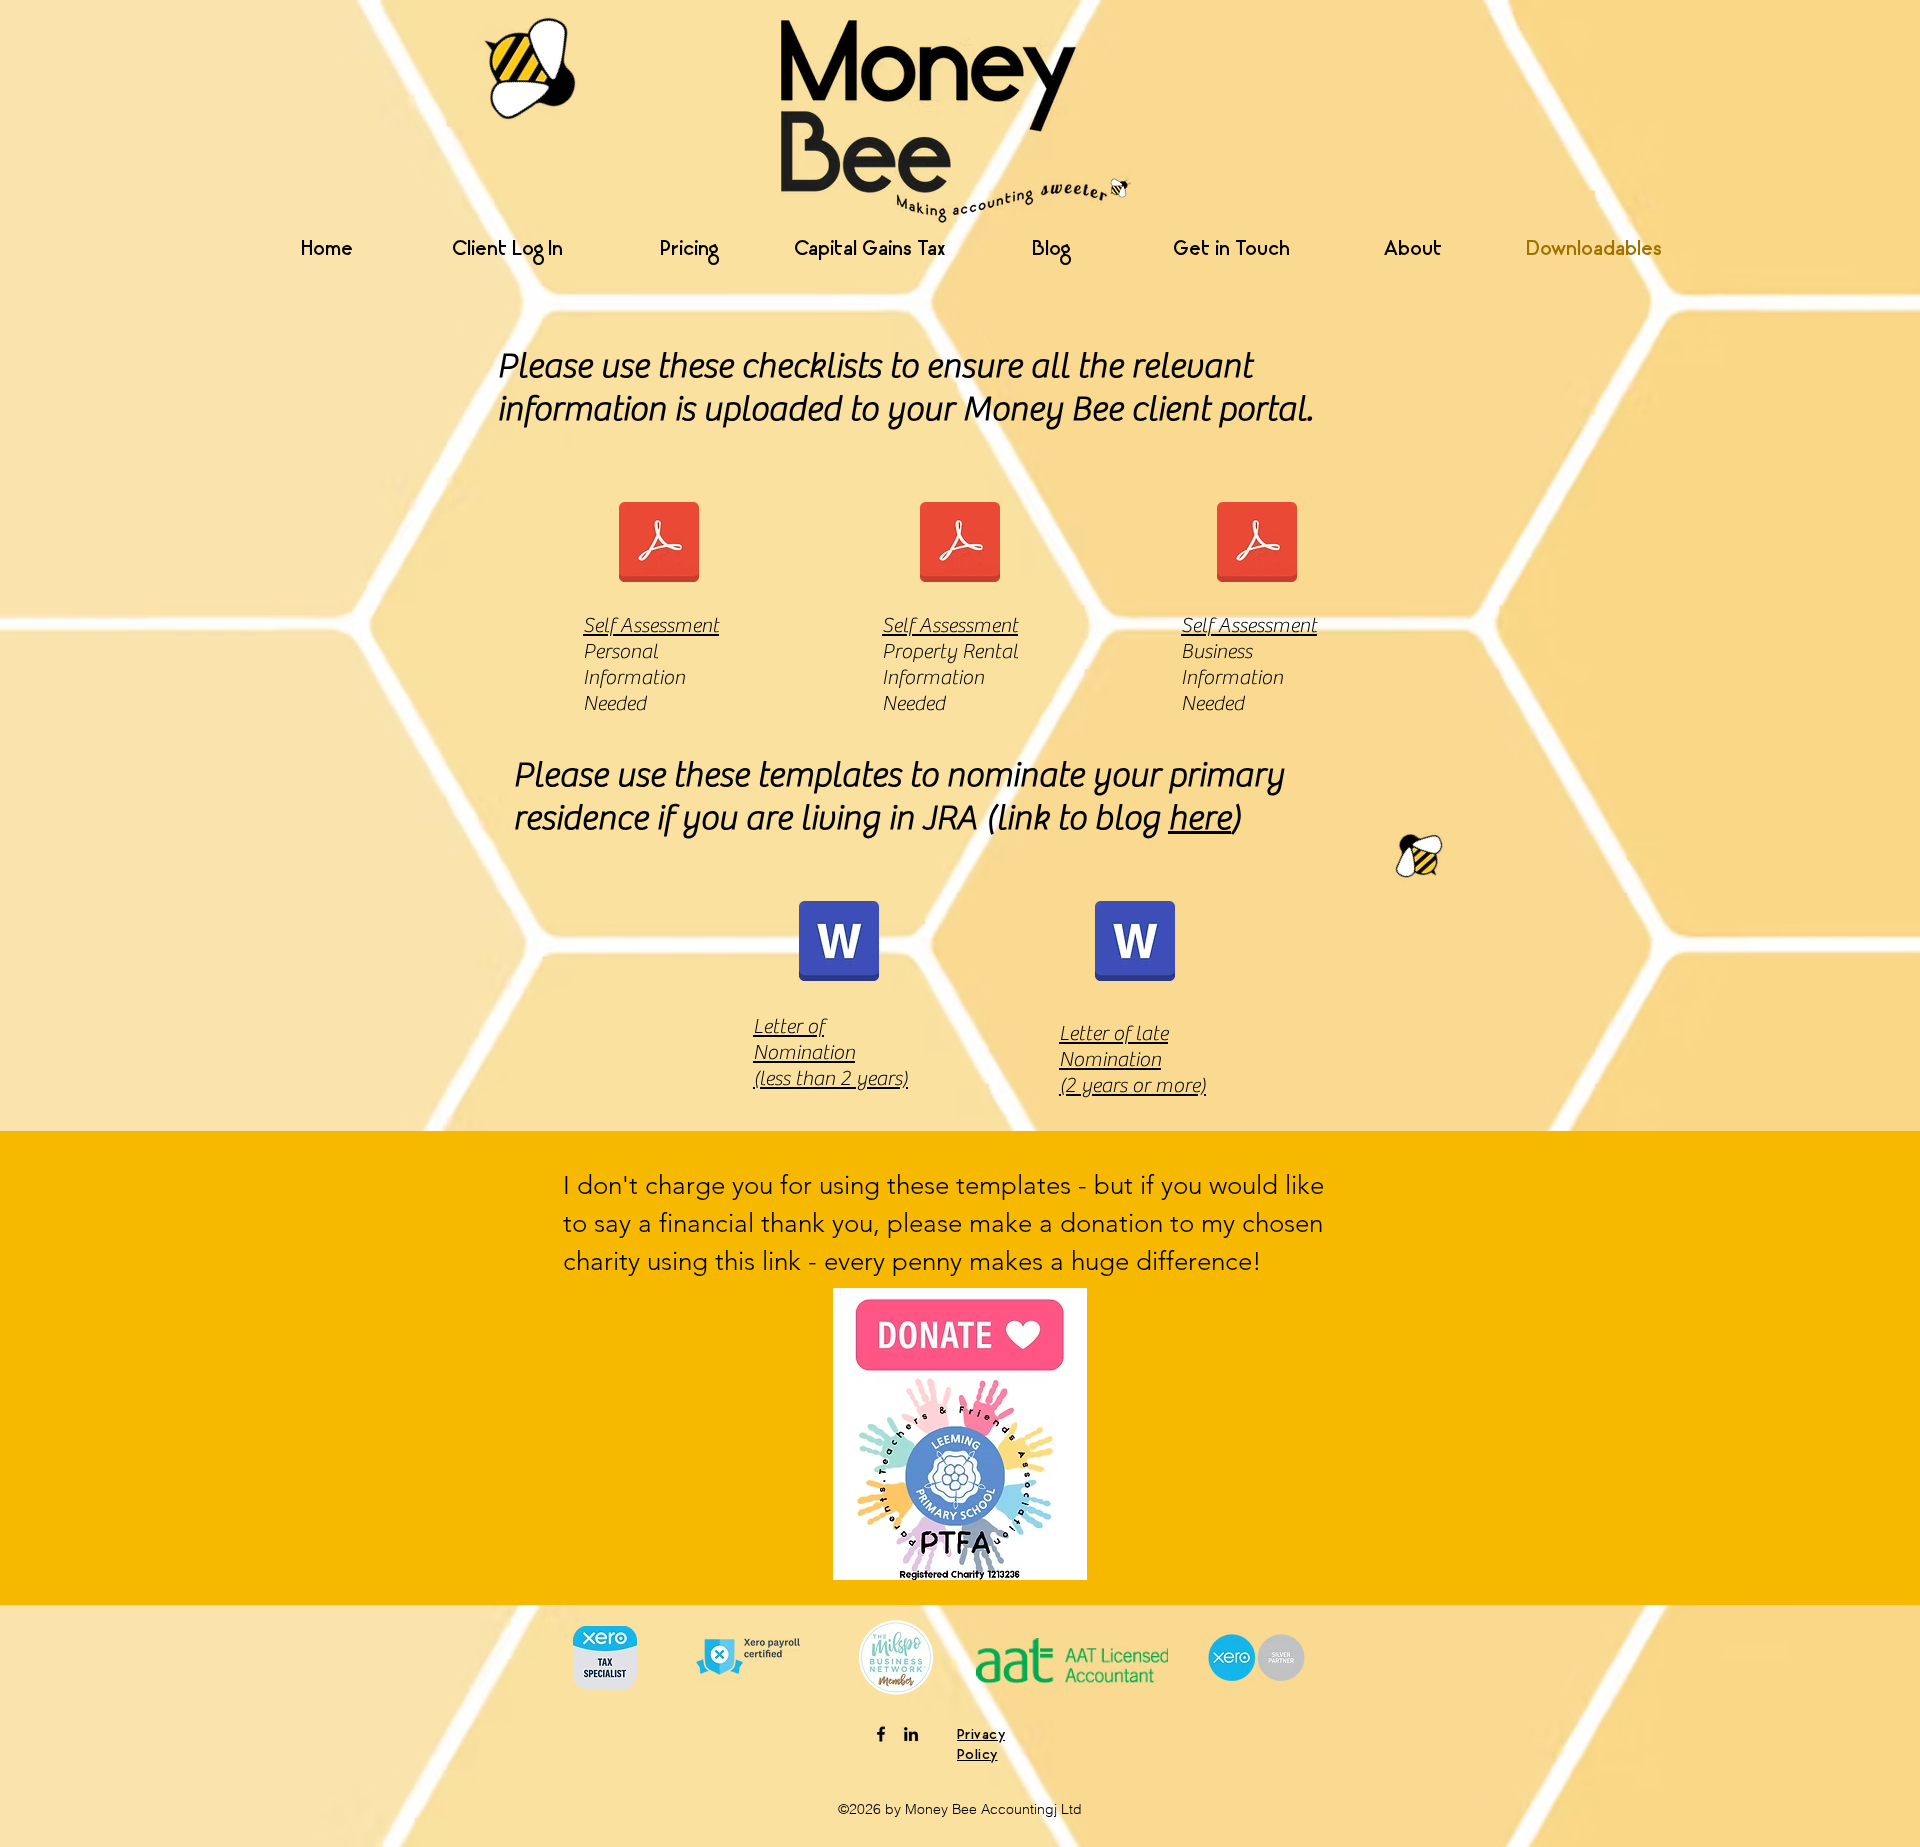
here (1199, 818)
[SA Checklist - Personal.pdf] (659, 544)
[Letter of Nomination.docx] (839, 943)
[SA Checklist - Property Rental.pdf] (960, 544)
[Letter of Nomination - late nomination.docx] (1135, 943)
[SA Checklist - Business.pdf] (1257, 544)
